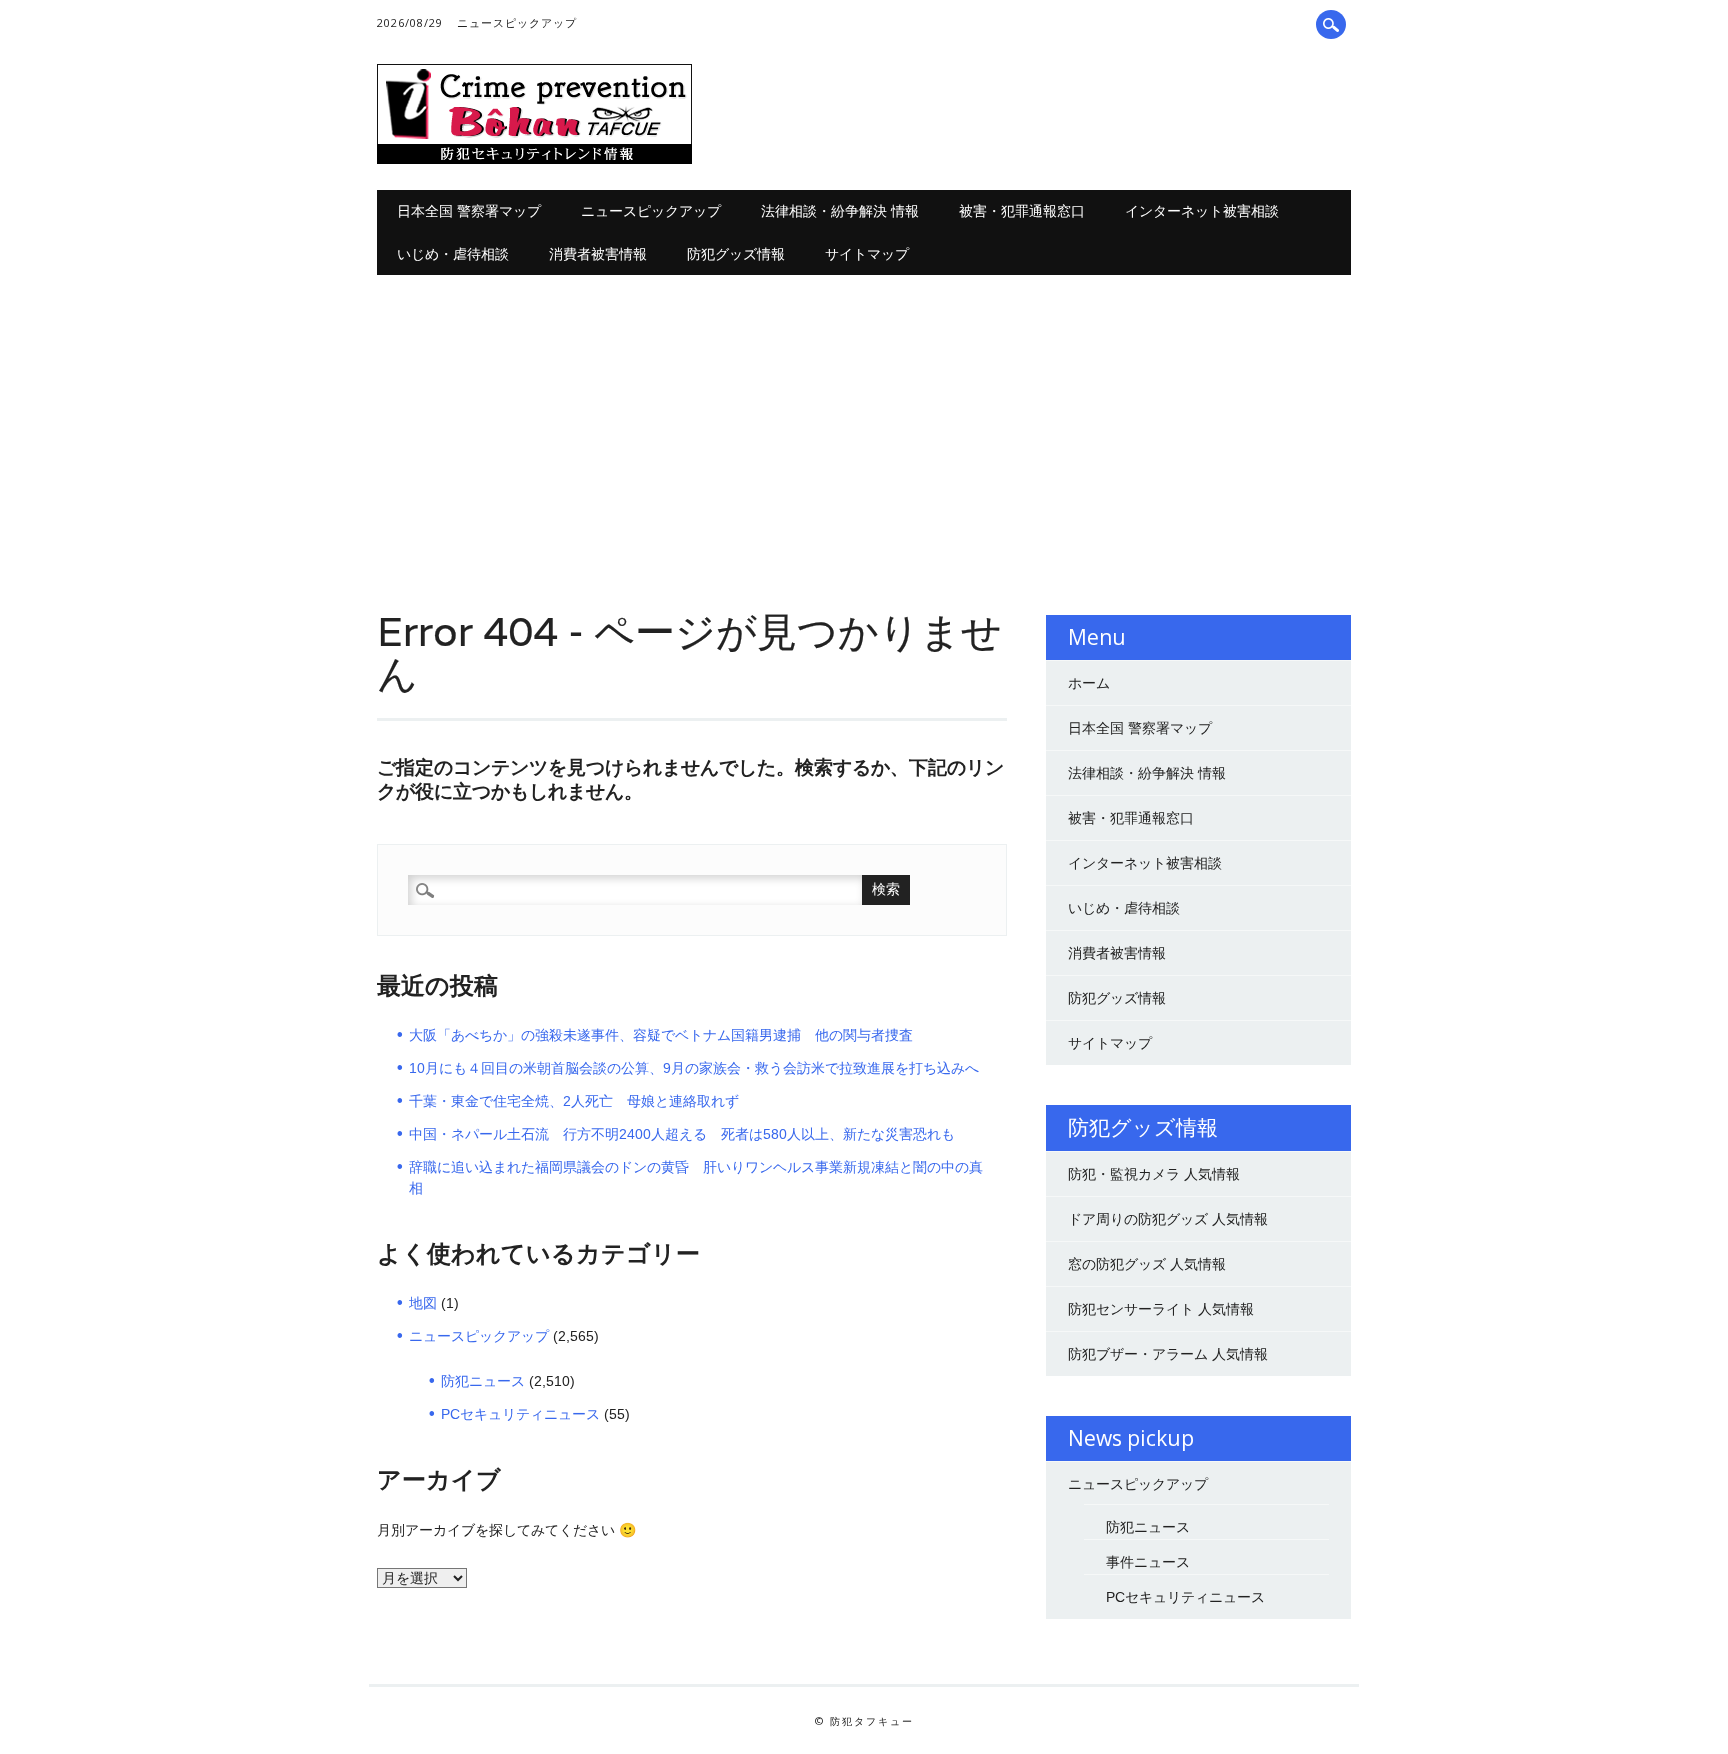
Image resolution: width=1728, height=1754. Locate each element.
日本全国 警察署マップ (469, 210)
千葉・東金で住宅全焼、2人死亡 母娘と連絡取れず (574, 1101)
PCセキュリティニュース (520, 1414)
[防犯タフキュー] (534, 159)
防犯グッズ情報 (736, 253)
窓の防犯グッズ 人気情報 (1147, 1264)
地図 (423, 1303)
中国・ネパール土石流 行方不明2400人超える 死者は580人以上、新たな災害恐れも (682, 1134)
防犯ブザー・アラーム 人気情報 (1168, 1354)
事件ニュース (1148, 1562)
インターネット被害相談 (1202, 210)
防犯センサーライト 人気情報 (1161, 1309)
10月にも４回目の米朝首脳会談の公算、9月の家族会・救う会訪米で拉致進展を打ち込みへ (694, 1068)
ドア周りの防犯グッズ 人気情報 (1168, 1219)
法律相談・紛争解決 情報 (840, 210)
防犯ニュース (483, 1381)
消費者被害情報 (598, 253)
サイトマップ (867, 253)
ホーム (1089, 683)
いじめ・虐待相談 (453, 253)
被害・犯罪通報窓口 (1022, 210)
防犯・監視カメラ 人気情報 (1154, 1174)
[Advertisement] (864, 425)
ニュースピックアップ (517, 22)
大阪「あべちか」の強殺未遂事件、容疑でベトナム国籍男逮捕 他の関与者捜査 (661, 1035)
